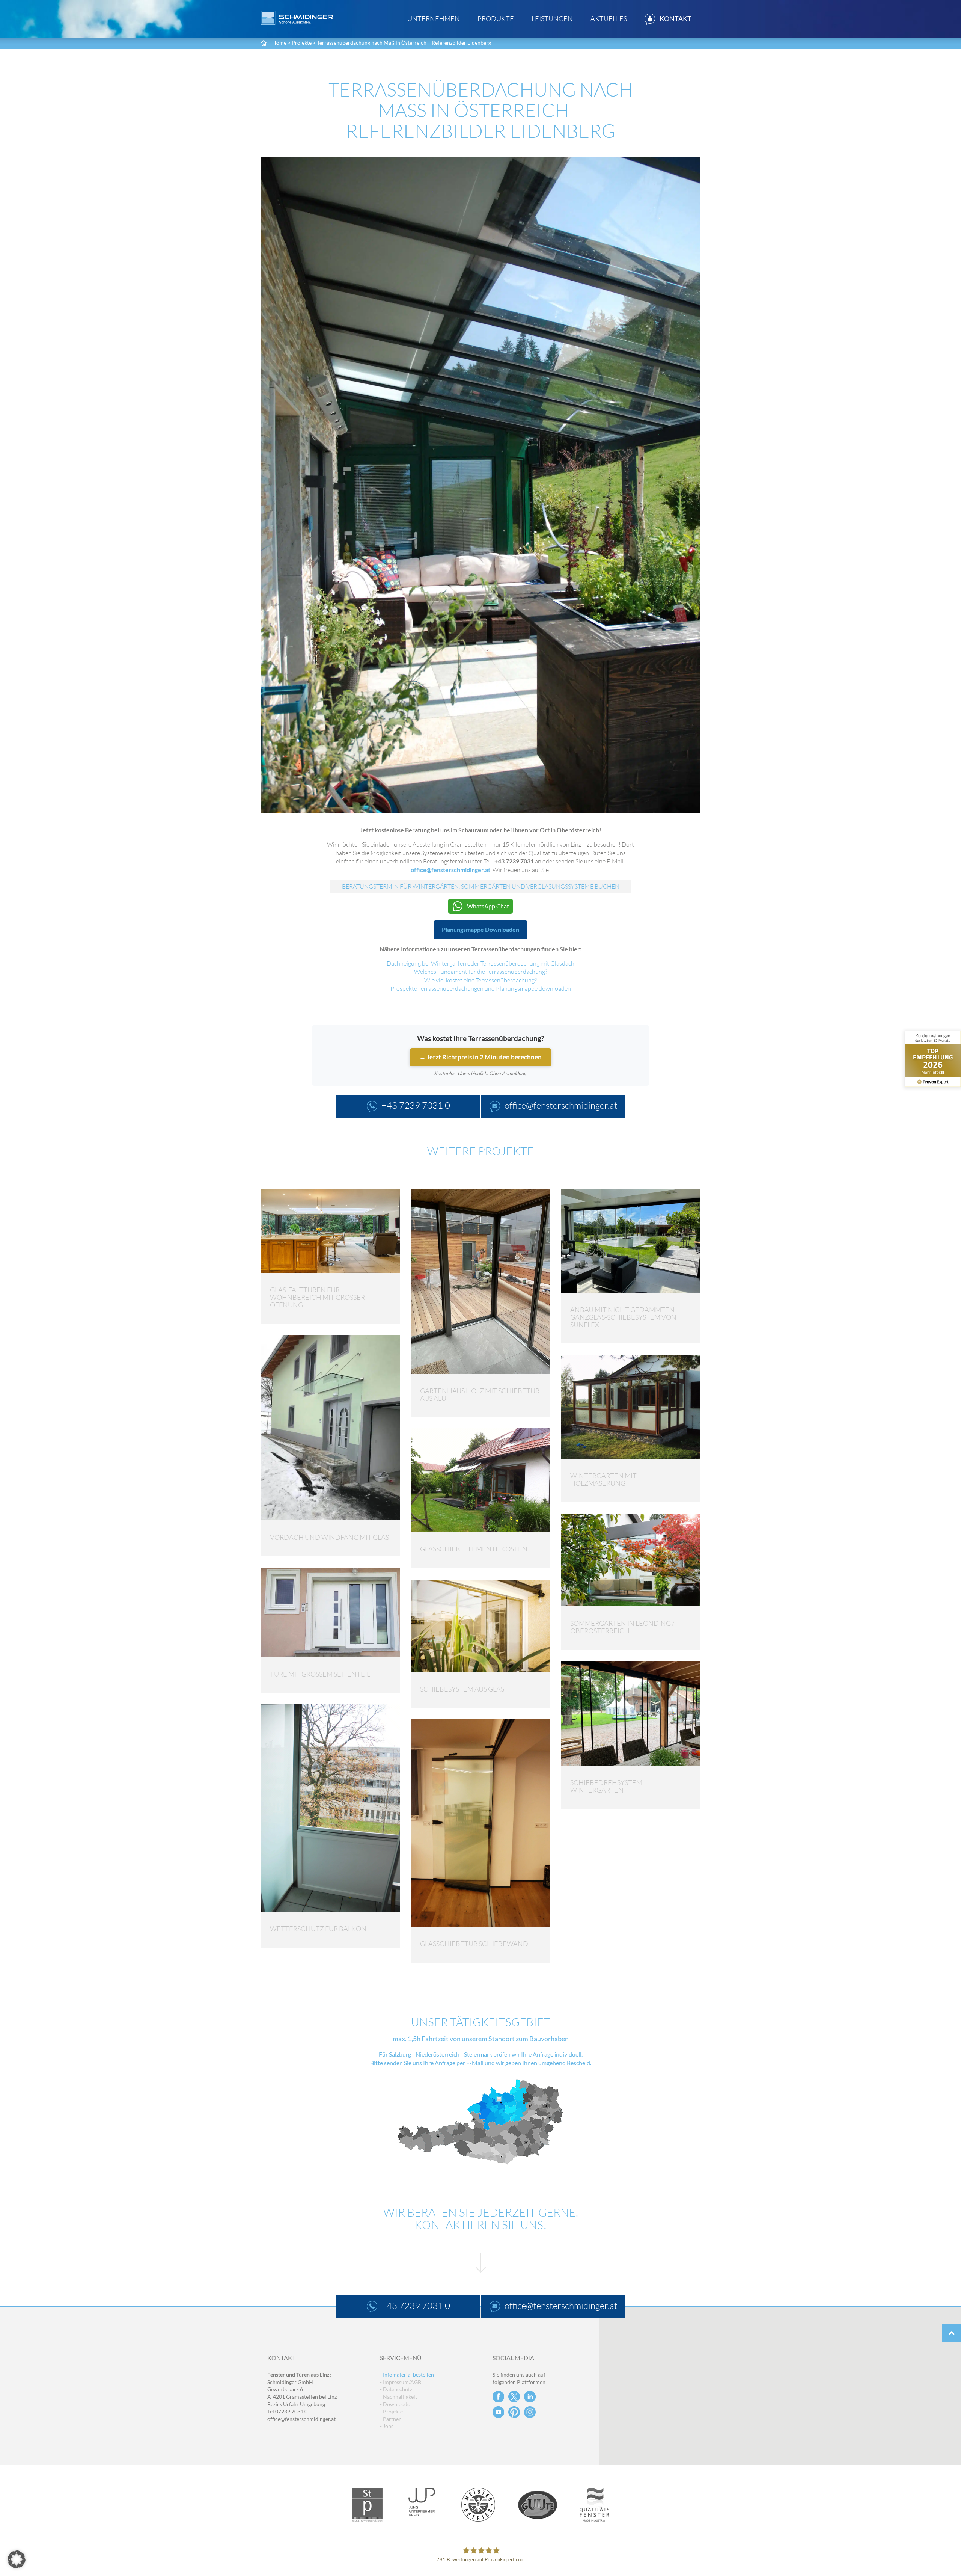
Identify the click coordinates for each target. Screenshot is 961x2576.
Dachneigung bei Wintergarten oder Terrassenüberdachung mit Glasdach (480, 963)
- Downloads (395, 2404)
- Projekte (391, 2411)
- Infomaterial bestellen (407, 2375)
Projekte (302, 43)
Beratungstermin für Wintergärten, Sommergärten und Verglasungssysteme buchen (481, 886)
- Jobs (387, 2426)
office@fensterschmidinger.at (301, 2419)
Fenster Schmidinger (297, 18)
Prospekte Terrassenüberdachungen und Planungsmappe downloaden (481, 988)
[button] (17, 2559)
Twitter (514, 2397)
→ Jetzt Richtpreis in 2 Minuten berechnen (480, 1057)
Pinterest (514, 2412)
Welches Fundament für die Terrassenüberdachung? (481, 972)
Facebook (498, 2397)
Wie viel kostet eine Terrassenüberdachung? (480, 980)
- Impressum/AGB (401, 2382)
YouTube (498, 2412)
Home (279, 43)
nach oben (952, 2333)
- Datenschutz (396, 2389)
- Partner (390, 2419)
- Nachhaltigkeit (398, 2397)
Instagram (530, 2412)
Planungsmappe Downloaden (480, 929)
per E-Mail (470, 2063)
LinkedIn (530, 2397)
